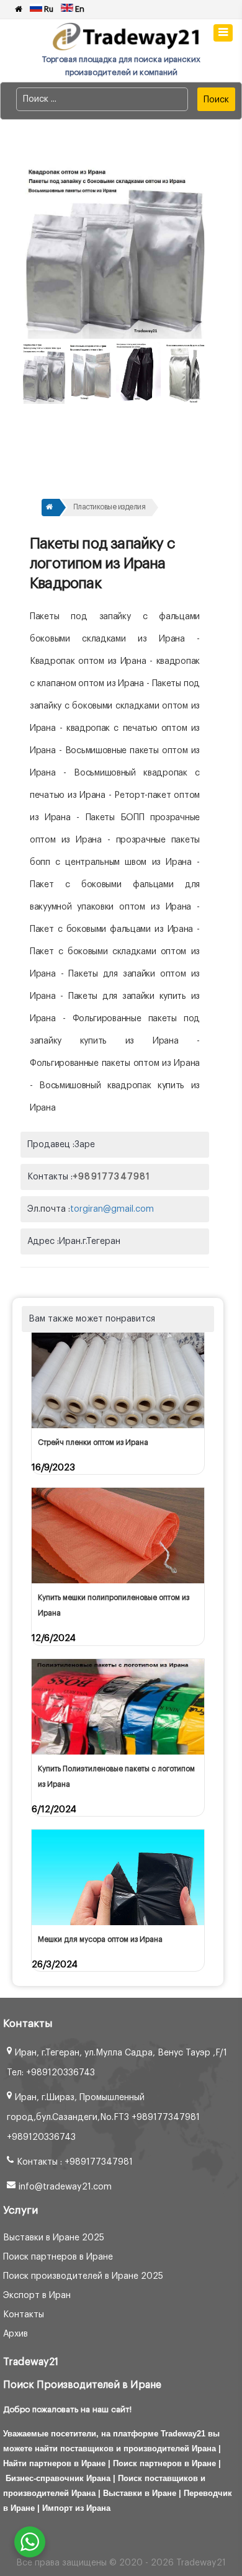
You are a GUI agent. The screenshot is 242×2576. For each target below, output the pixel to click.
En (79, 9)
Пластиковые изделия (110, 507)
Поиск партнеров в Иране (58, 2257)
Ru (48, 9)
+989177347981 (112, 1177)
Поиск (216, 100)
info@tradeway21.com (65, 2187)
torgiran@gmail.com (112, 1209)
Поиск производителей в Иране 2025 (83, 2276)
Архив (16, 2334)
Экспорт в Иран (37, 2296)
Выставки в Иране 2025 (54, 2238)
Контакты (24, 2315)
